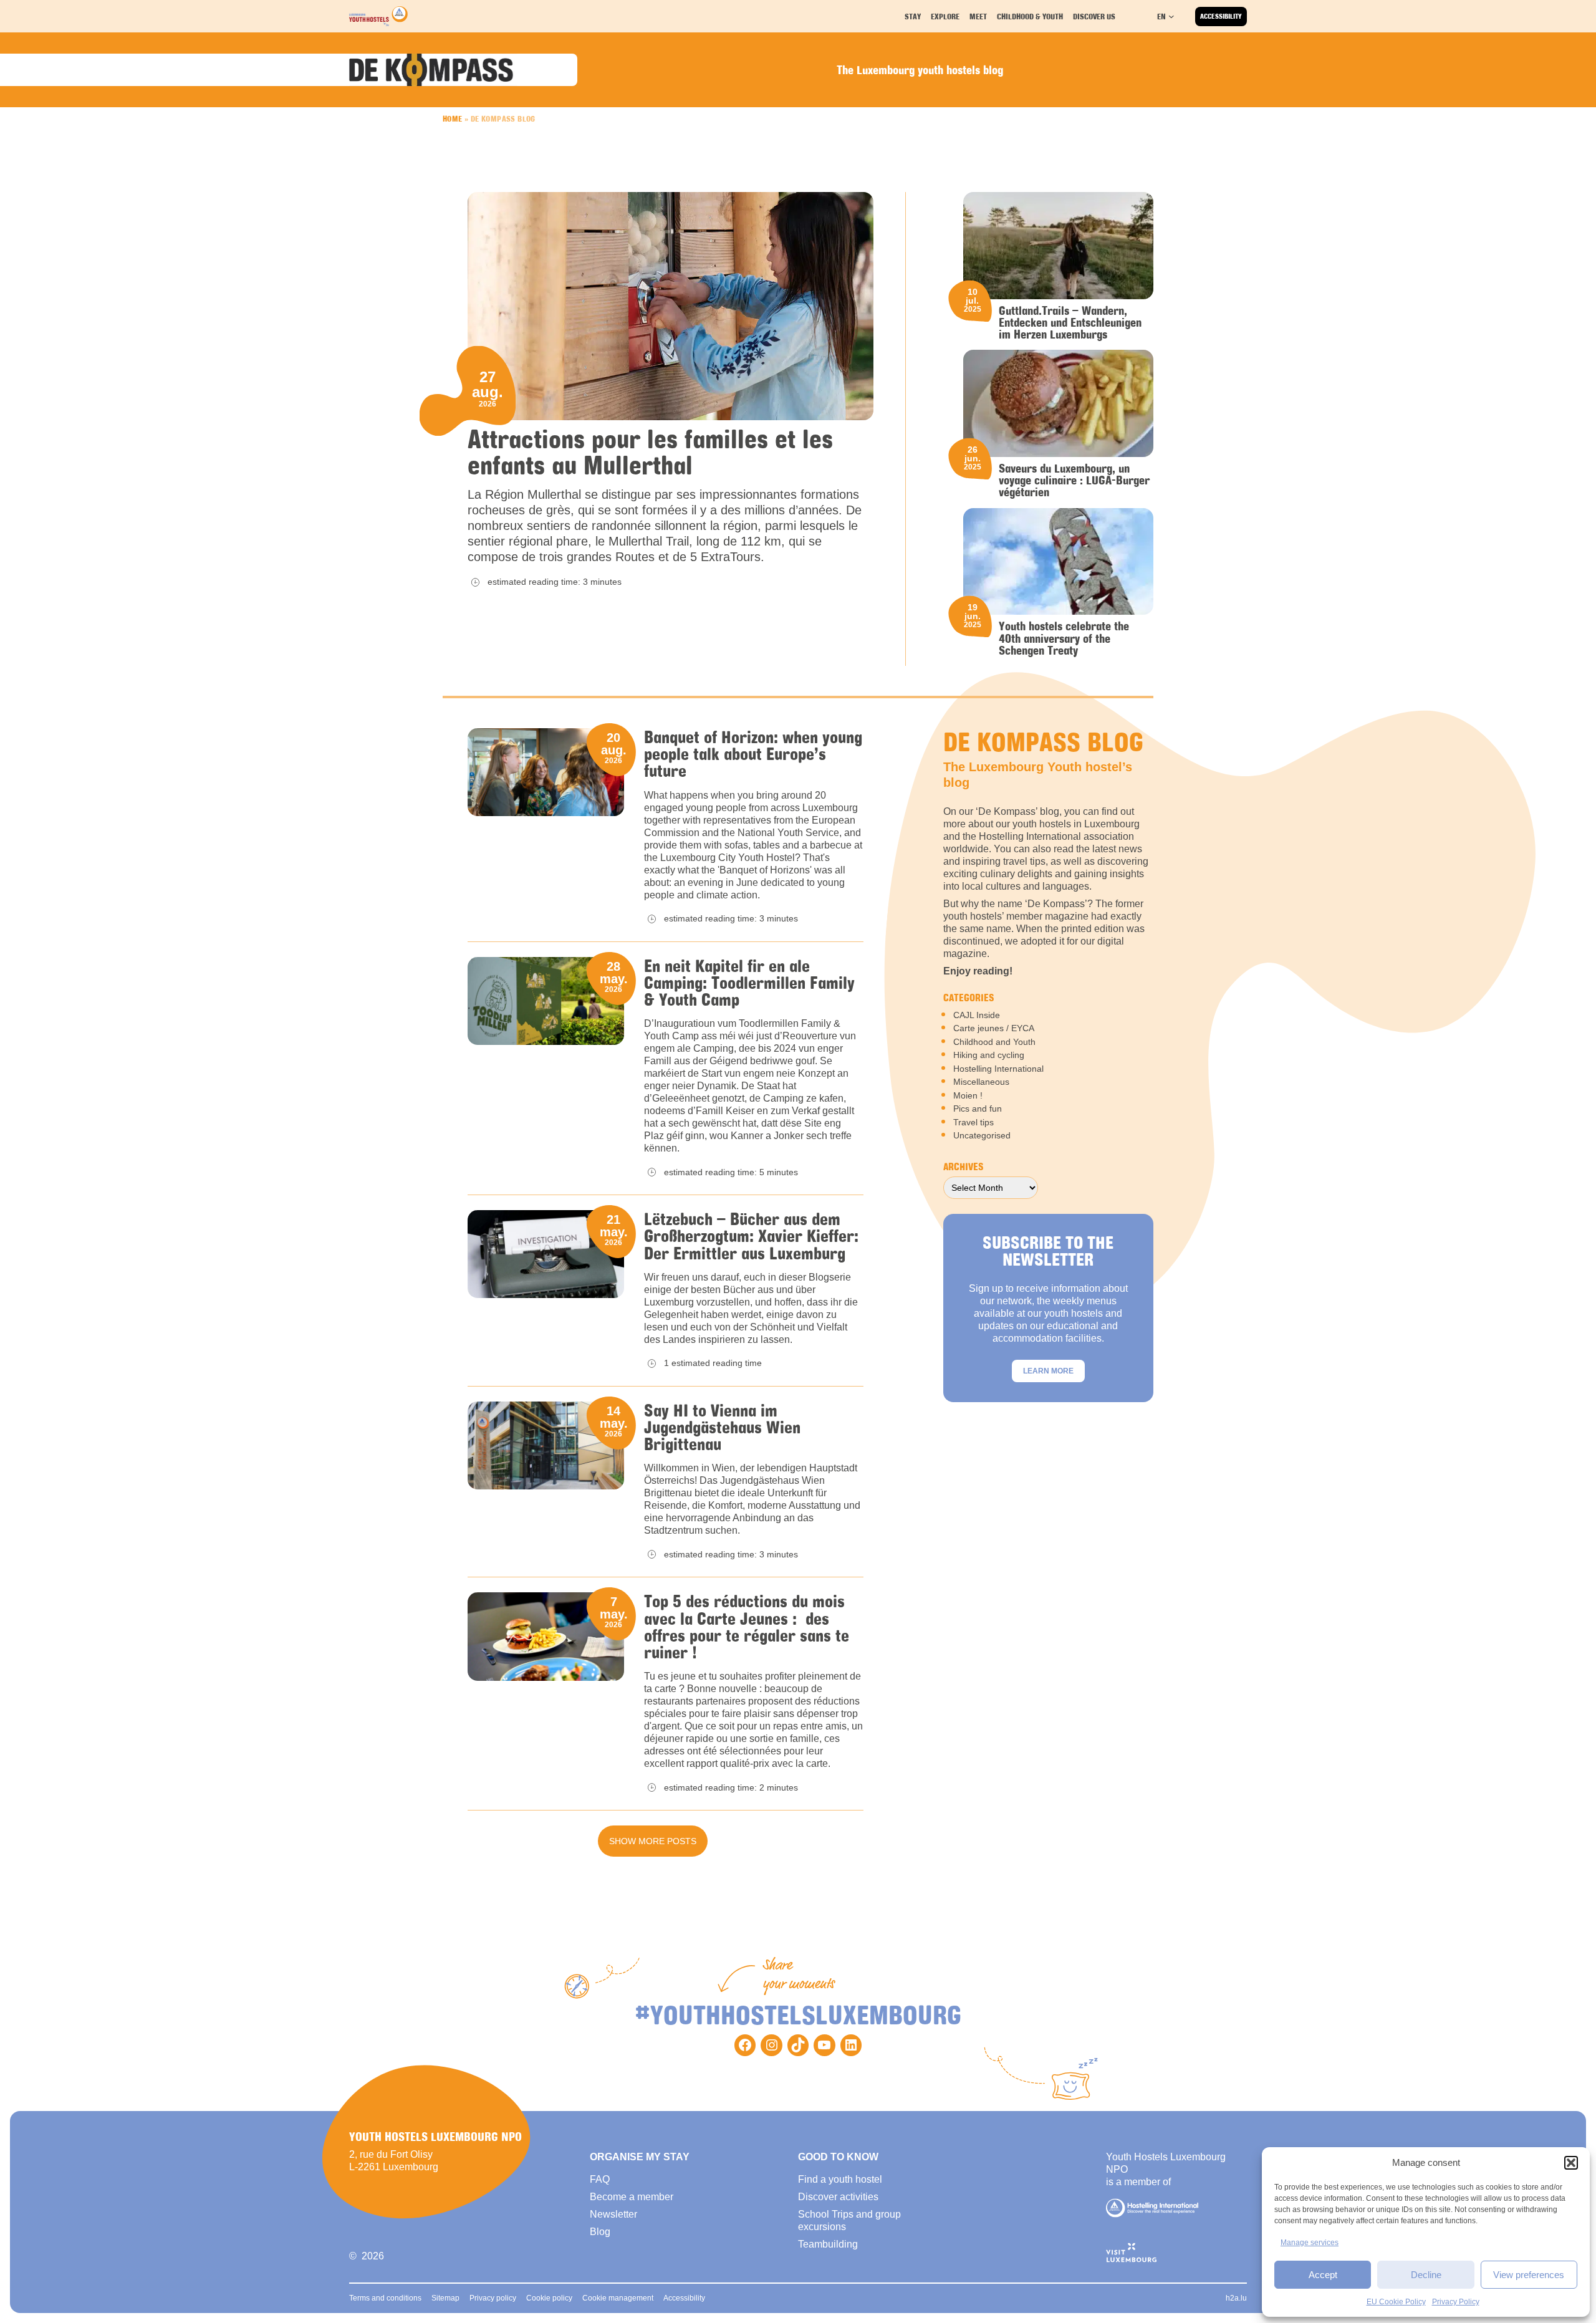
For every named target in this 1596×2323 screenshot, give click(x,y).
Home (453, 118)
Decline (1426, 2275)
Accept (1323, 2275)
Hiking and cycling (989, 1055)
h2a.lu (1236, 2298)
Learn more (1048, 1371)
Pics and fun (978, 1109)
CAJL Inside (977, 1015)
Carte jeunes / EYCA (994, 1028)
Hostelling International (998, 1069)
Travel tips (973, 1122)
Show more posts (653, 1841)
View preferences (1529, 2275)
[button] (1571, 2163)
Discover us (1094, 16)
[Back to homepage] (378, 16)
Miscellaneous (981, 1082)
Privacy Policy (1456, 2302)
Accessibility (1221, 16)
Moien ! (968, 1095)
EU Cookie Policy (1396, 2302)
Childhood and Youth (994, 1042)
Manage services (1310, 2243)
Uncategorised (982, 1135)
